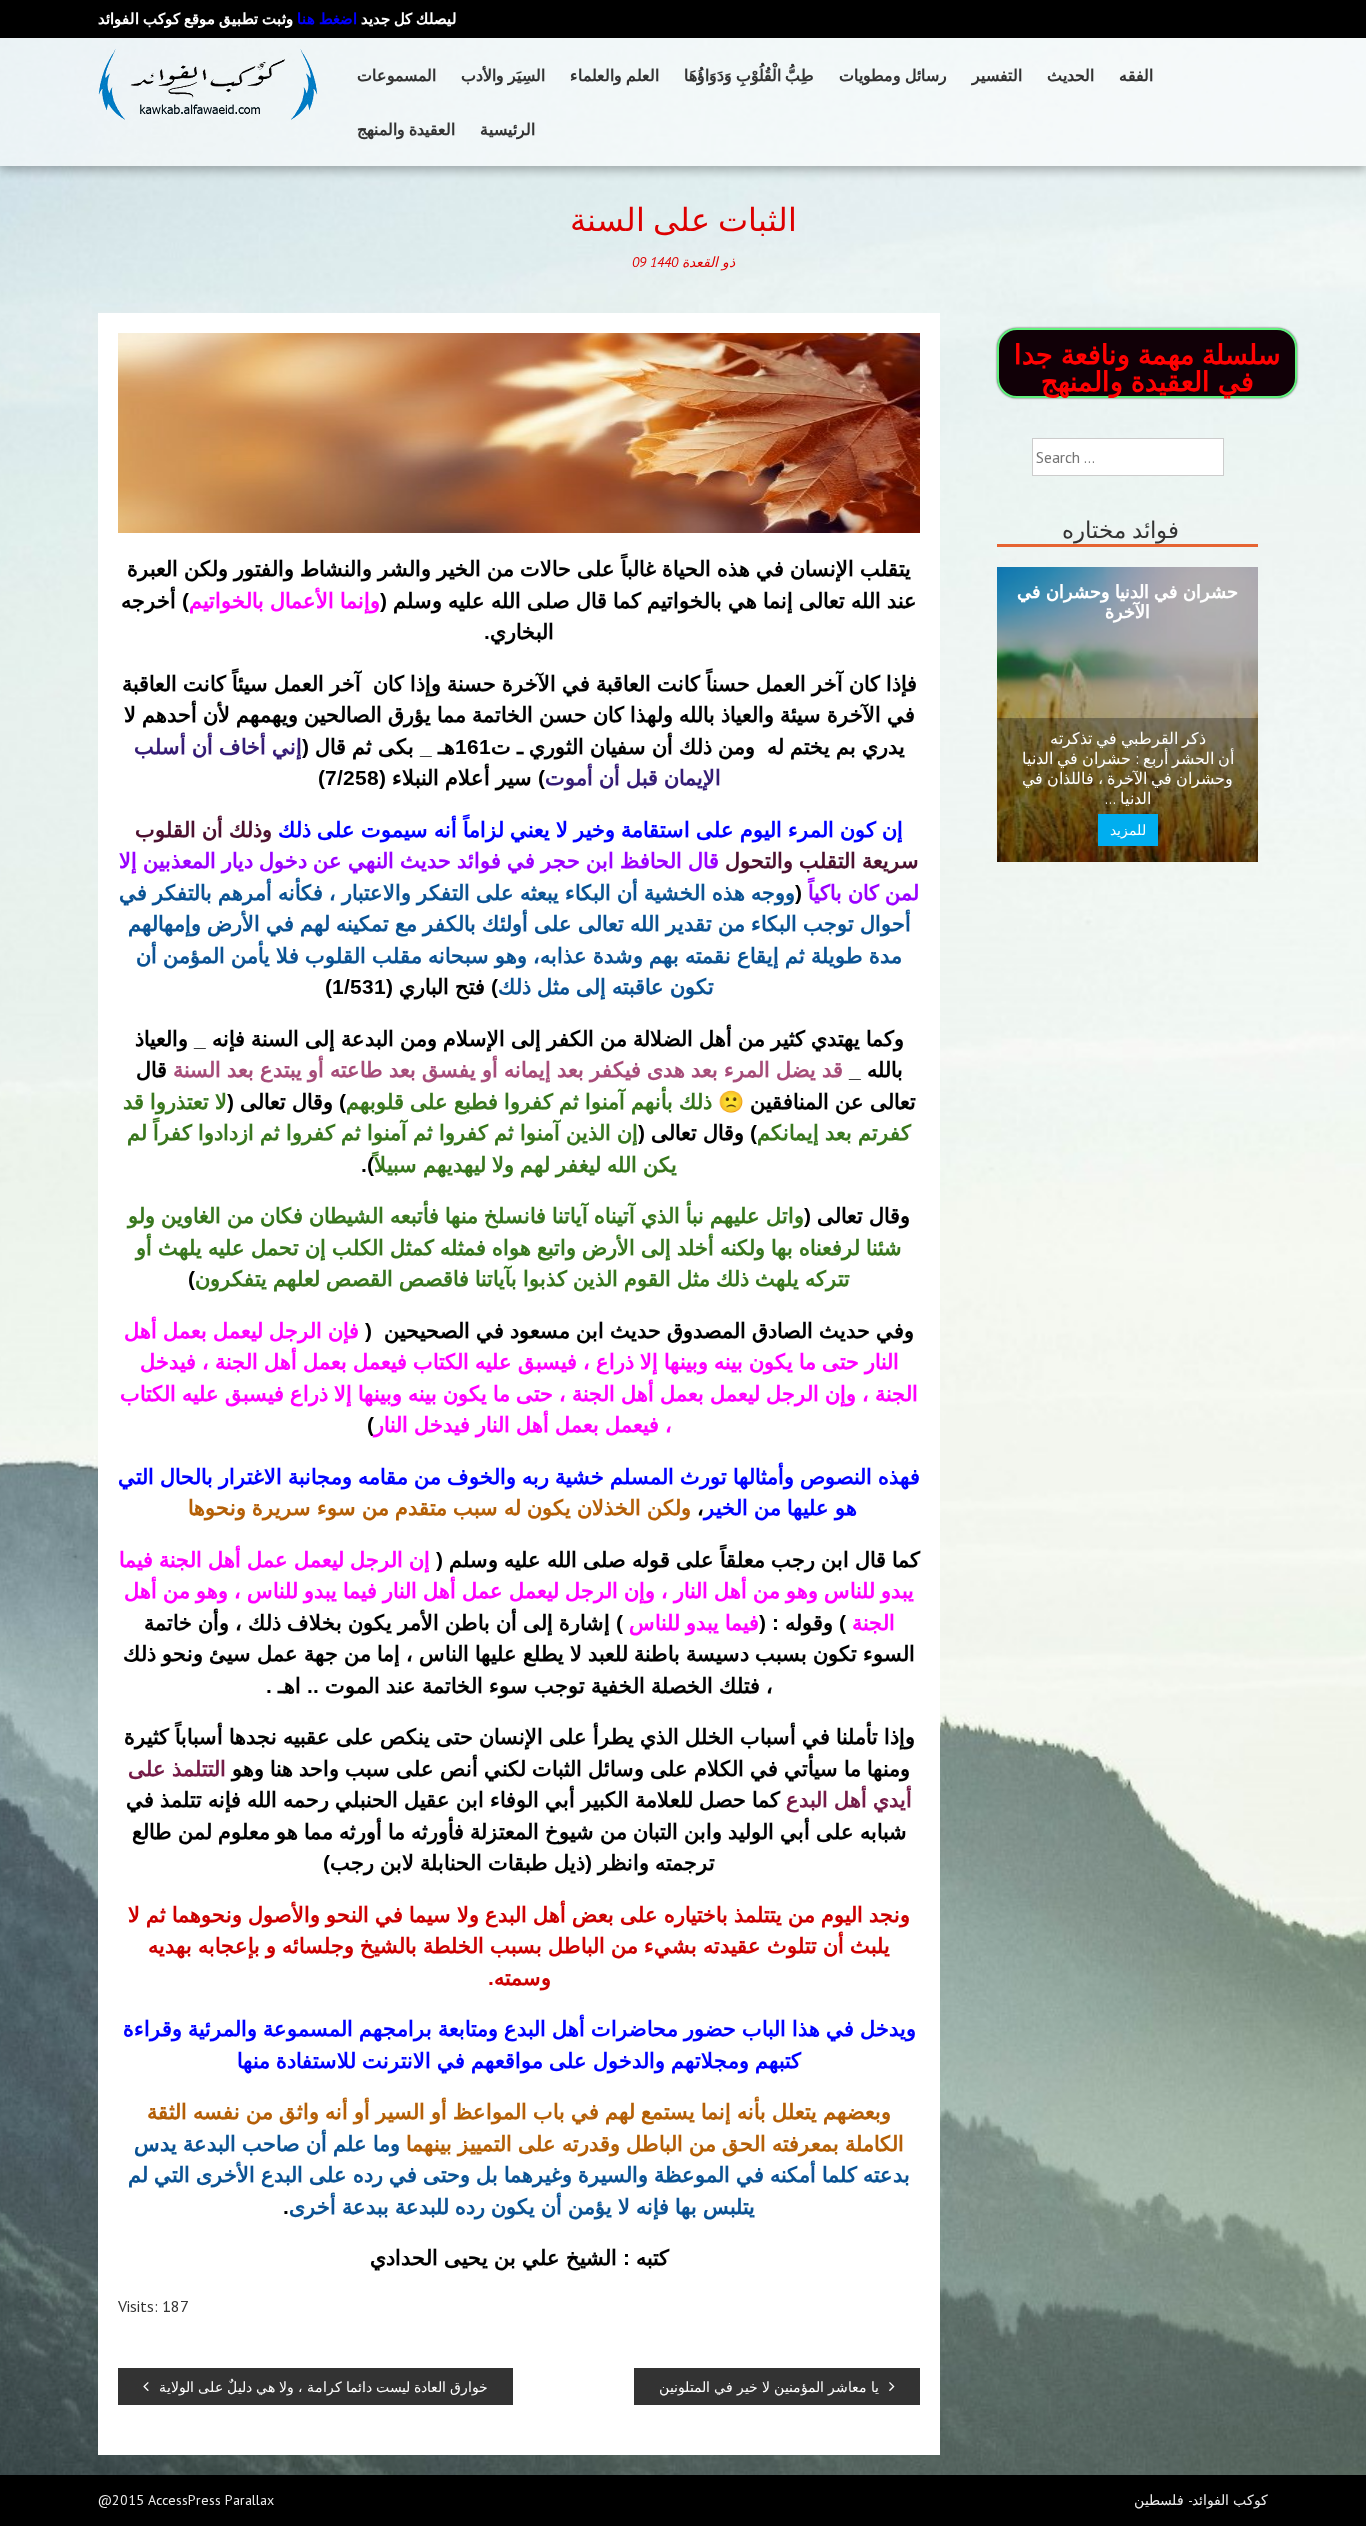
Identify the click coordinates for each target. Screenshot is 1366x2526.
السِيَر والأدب (503, 75)
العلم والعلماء (614, 75)
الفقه (1136, 75)
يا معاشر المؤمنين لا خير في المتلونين (769, 2386)
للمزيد (1128, 830)
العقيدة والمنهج (406, 129)
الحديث (1070, 75)
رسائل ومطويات (893, 75)
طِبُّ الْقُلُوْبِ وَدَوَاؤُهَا (749, 75)
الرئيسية (507, 129)
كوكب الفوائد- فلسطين (1201, 2500)
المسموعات (396, 75)
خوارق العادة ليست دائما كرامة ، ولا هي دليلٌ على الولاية (323, 2386)
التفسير (997, 75)
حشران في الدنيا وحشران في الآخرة (1127, 601)
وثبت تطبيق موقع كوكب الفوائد (227, 18)
